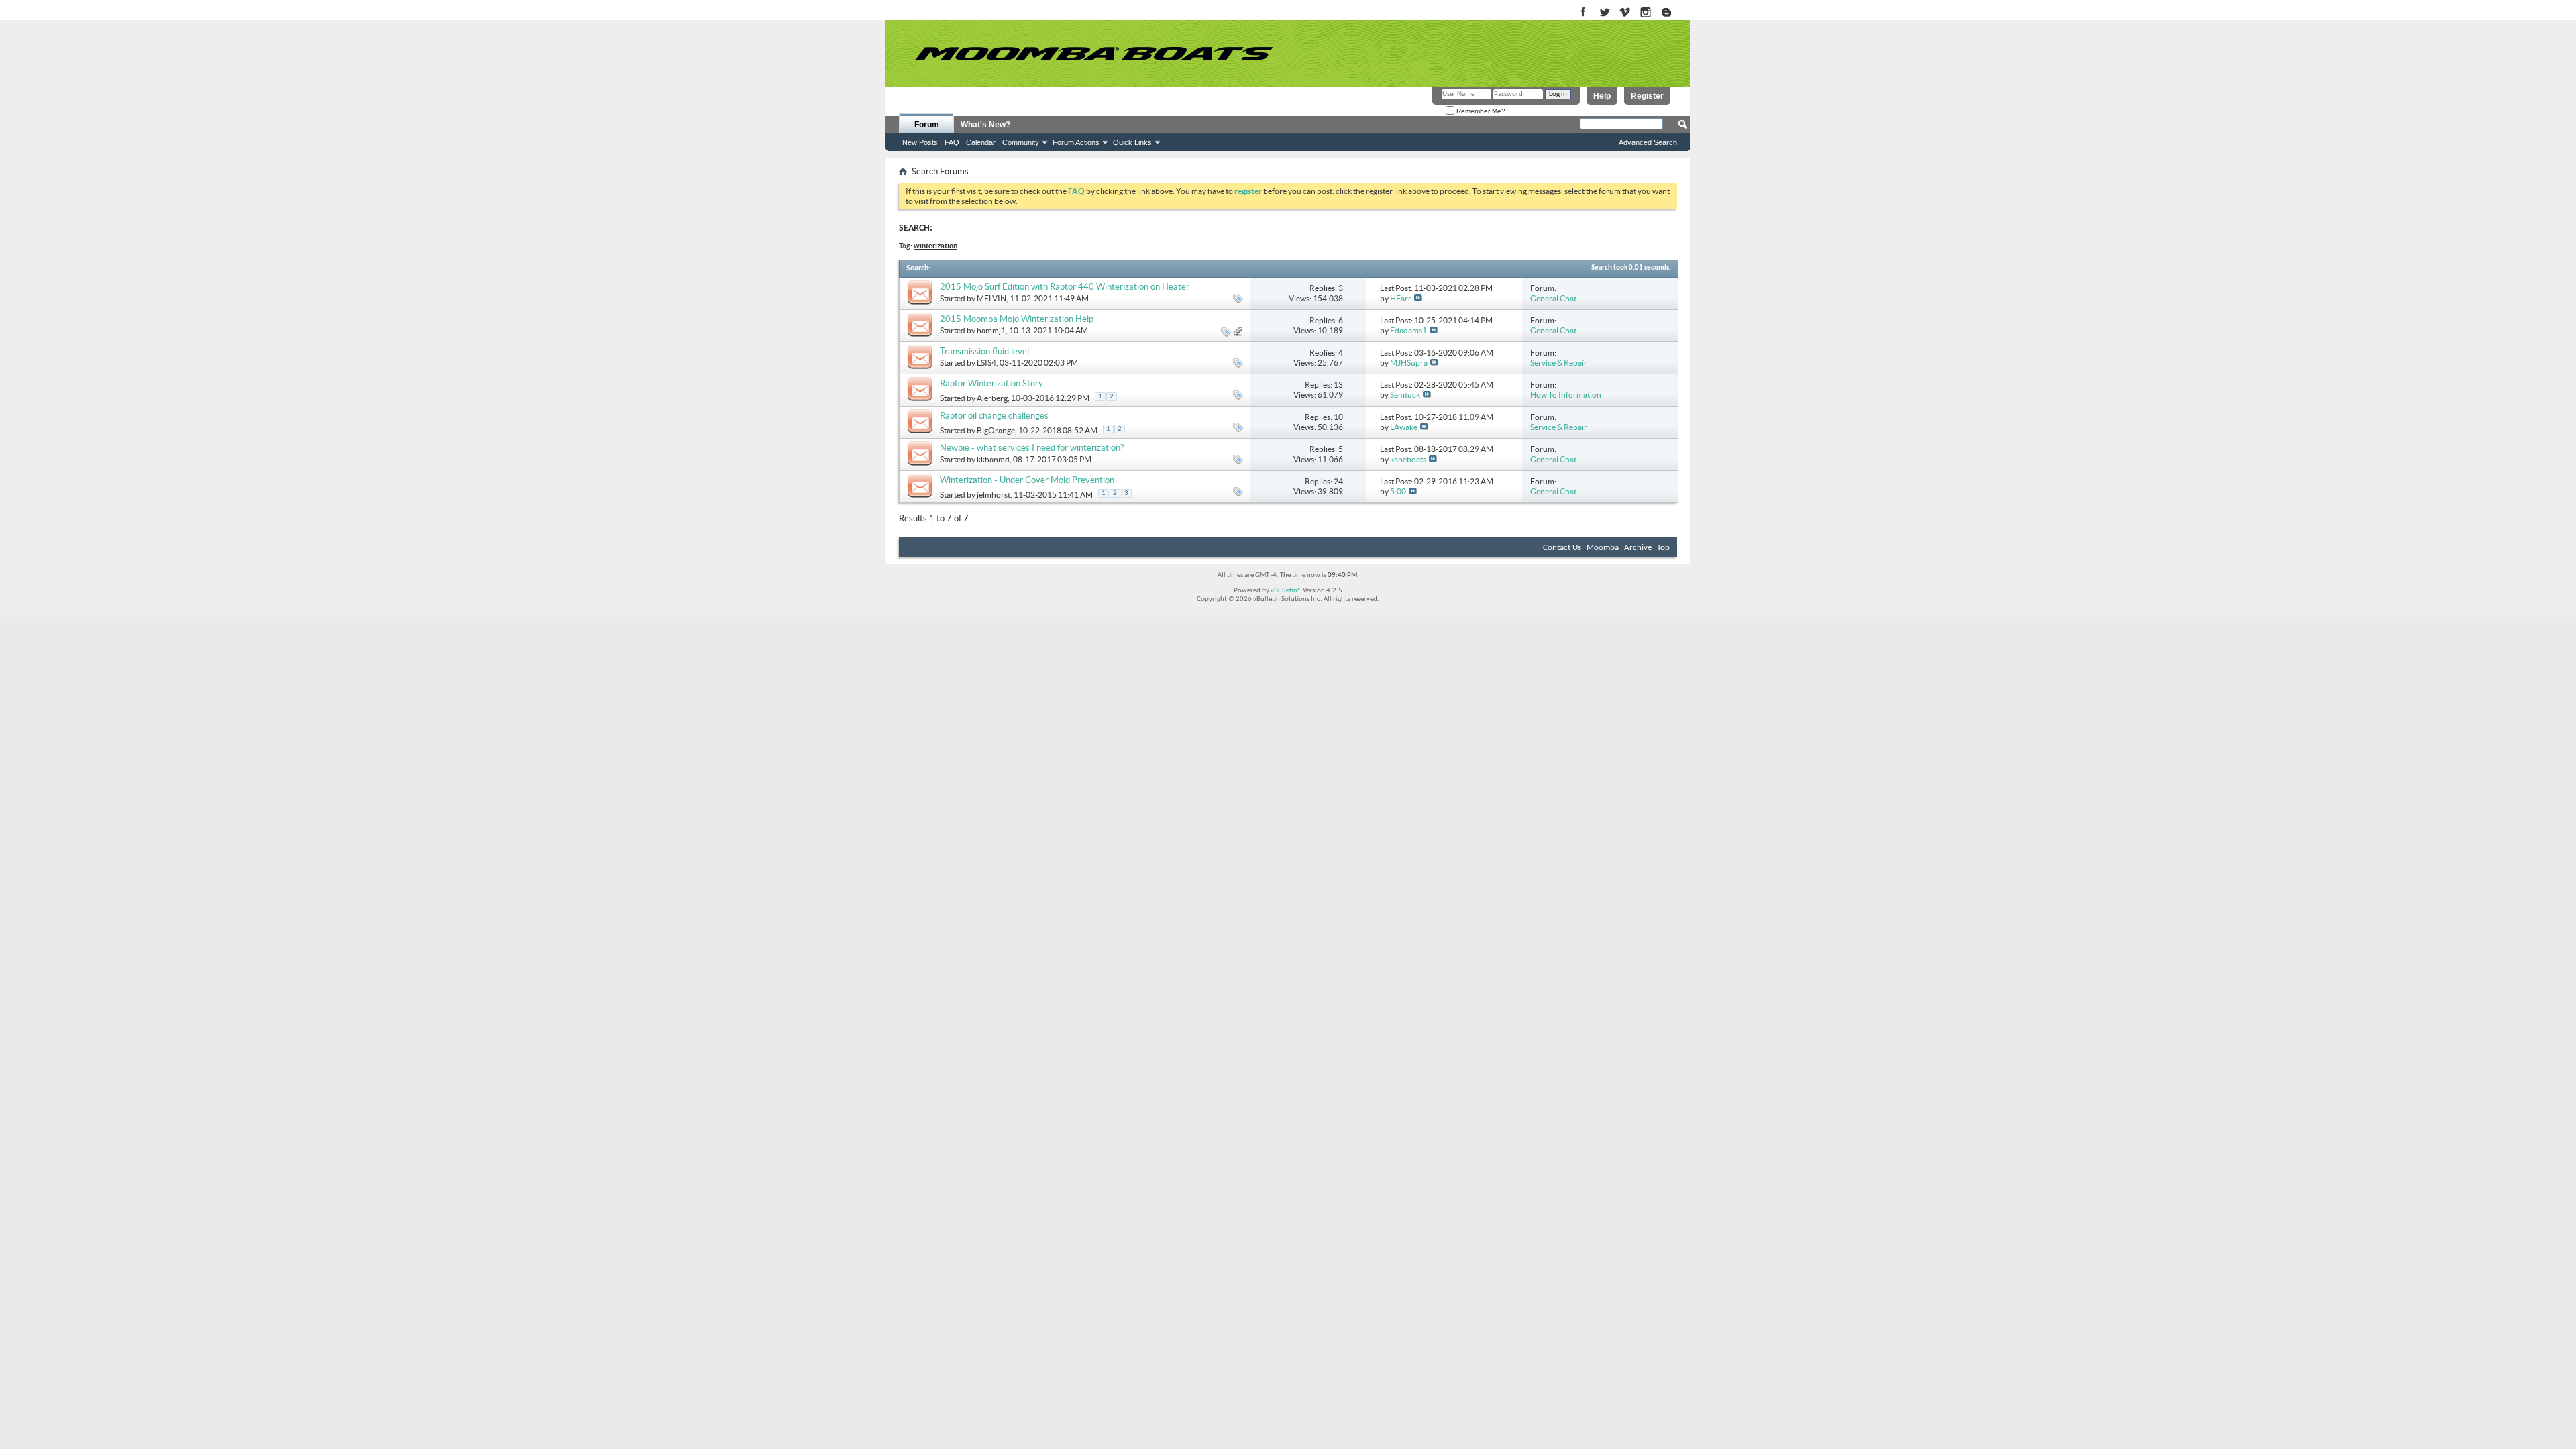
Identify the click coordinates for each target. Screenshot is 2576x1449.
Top (1663, 548)
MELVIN (991, 298)
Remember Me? (1480, 111)
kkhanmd (993, 459)
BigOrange (996, 430)
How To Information (1566, 395)
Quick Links (1132, 142)
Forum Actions (1076, 142)
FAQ (952, 142)
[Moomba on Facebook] (1584, 13)
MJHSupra (1409, 363)
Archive (1638, 548)
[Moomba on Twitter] (1604, 13)
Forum (927, 125)
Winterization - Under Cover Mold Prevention (1027, 480)
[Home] (1093, 54)
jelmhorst (994, 495)
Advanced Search (1648, 142)
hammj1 (991, 330)
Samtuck (1405, 395)
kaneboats (1408, 459)
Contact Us (1562, 548)
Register (1647, 96)
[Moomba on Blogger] (1673, 13)
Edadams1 (1408, 330)
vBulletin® (1286, 591)
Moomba (1603, 548)
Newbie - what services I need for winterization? (1032, 448)
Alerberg (992, 398)
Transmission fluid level (984, 351)
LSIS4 (986, 363)
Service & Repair (1559, 363)
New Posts (920, 142)
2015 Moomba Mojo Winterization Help (1017, 319)
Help (1602, 96)
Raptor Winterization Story (991, 383)
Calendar (981, 142)
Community (1021, 142)
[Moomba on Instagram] (1646, 13)
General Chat (1553, 298)
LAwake (1404, 427)
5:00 (1398, 491)
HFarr (1401, 298)
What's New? (985, 125)
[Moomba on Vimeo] (1625, 13)
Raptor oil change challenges (994, 416)
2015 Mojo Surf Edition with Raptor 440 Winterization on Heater (1065, 287)
